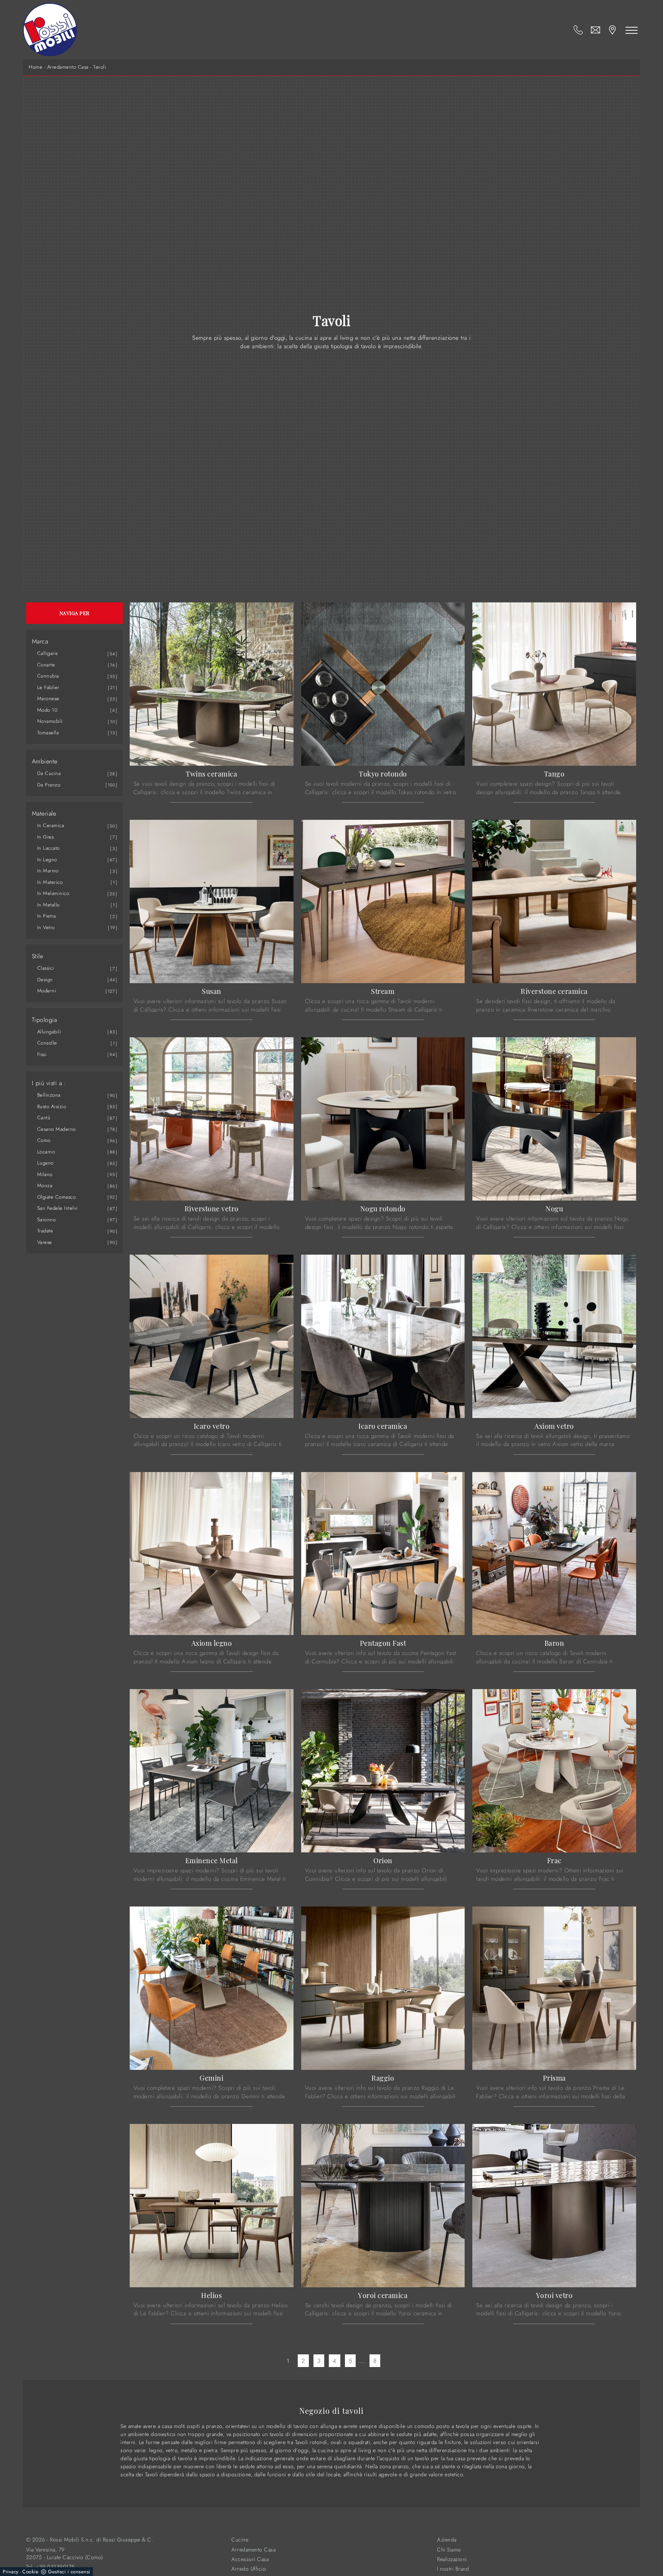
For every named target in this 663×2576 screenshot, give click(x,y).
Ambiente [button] (45, 762)
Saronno (47, 1220)
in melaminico (53, 893)
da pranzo (49, 785)
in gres (46, 837)
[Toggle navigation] (632, 30)
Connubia (48, 676)
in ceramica (51, 825)
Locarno (46, 1152)
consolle (47, 1043)
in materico (50, 882)
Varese (45, 1242)
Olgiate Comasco (57, 1197)
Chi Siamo (449, 2550)
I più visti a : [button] (49, 1083)
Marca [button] (40, 642)
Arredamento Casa (68, 67)
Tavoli (100, 67)
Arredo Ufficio (249, 2569)
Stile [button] (38, 956)
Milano (45, 1174)
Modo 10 (48, 710)
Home (35, 67)
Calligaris (48, 653)
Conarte (46, 665)
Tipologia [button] (45, 1020)
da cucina (49, 773)
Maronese (48, 698)
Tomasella (48, 733)
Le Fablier (48, 687)
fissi (42, 1054)
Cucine (240, 2540)
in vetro (46, 927)
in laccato (49, 848)
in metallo (49, 905)
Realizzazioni (452, 2559)
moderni (47, 991)
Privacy (11, 2572)
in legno (47, 859)
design (45, 980)
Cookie (30, 2572)
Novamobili (50, 721)
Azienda (447, 2540)
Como (44, 1140)
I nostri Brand (453, 2569)
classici (46, 968)
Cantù (44, 1118)
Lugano (45, 1163)
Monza (45, 1185)
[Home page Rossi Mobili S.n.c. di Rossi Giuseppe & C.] (50, 30)
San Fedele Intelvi (58, 1208)
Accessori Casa (250, 2559)
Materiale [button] (44, 814)
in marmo (48, 871)
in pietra (47, 916)
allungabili (49, 1032)
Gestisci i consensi (69, 2572)
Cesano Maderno (57, 1129)
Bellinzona (49, 1095)
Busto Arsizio (52, 1106)
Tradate (45, 1231)
